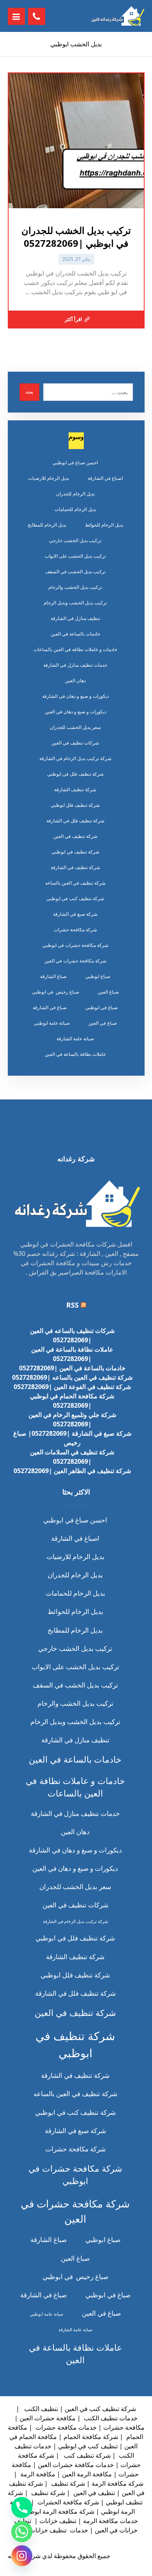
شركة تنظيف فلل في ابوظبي (75, 774)
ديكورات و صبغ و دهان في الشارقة (75, 696)
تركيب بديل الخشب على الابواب (75, 556)
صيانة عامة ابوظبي (52, 1023)
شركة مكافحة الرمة (118, 2483)
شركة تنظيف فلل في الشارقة (75, 821)
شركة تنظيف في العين (75, 836)
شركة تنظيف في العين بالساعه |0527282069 (72, 1377)
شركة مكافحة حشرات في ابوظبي (75, 945)
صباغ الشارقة (53, 976)
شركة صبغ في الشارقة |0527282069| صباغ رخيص (72, 1438)
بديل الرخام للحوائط (104, 525)
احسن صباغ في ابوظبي (75, 463)
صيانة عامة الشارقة (75, 1039)
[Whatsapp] (22, 2532)
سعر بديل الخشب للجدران (75, 727)
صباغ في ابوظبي (102, 1007)
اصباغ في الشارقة (105, 478)
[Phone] (22, 2508)
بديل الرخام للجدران (75, 494)
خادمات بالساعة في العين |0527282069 (72, 1368)
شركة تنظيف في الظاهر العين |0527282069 (72, 1471)
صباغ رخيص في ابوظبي (56, 992)
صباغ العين (108, 992)
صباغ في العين (103, 1023)
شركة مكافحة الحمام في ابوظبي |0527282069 (72, 1401)
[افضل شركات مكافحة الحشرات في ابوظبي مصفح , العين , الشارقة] (117, 16)
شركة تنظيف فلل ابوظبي (75, 805)
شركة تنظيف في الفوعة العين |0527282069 (72, 1387)
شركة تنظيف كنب (87, 2455)
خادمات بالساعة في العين (75, 634)
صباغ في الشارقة (50, 1007)
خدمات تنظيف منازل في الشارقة (75, 665)
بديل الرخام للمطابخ (47, 525)
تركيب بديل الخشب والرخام (75, 587)
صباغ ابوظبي (98, 976)
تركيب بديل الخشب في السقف (75, 572)
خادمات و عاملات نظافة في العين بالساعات (75, 649)
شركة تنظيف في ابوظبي (75, 852)
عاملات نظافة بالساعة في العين (75, 1054)
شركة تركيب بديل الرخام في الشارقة (75, 758)
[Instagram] (22, 2556)
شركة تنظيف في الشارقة (75, 867)
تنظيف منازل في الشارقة (75, 618)
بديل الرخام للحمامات (75, 509)
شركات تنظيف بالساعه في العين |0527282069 (72, 1335)
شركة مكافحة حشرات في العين (75, 961)
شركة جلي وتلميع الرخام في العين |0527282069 (72, 1419)
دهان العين (75, 680)
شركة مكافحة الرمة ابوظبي (58, 2511)
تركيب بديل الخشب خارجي (75, 540)
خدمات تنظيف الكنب (110, 2418)
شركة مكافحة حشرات (75, 930)
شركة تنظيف (67, 2483)
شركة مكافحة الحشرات (67, 2502)
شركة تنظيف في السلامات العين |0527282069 (72, 1457)
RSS (72, 1305)
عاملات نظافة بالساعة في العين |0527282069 (72, 1354)
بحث (29, 392)
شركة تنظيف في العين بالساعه (75, 883)
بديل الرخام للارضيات (49, 478)
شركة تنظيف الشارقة (75, 789)
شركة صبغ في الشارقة (75, 914)
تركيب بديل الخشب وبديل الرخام (75, 603)
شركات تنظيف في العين (75, 743)
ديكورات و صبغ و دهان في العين (75, 712)
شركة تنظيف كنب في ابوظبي (75, 898)
